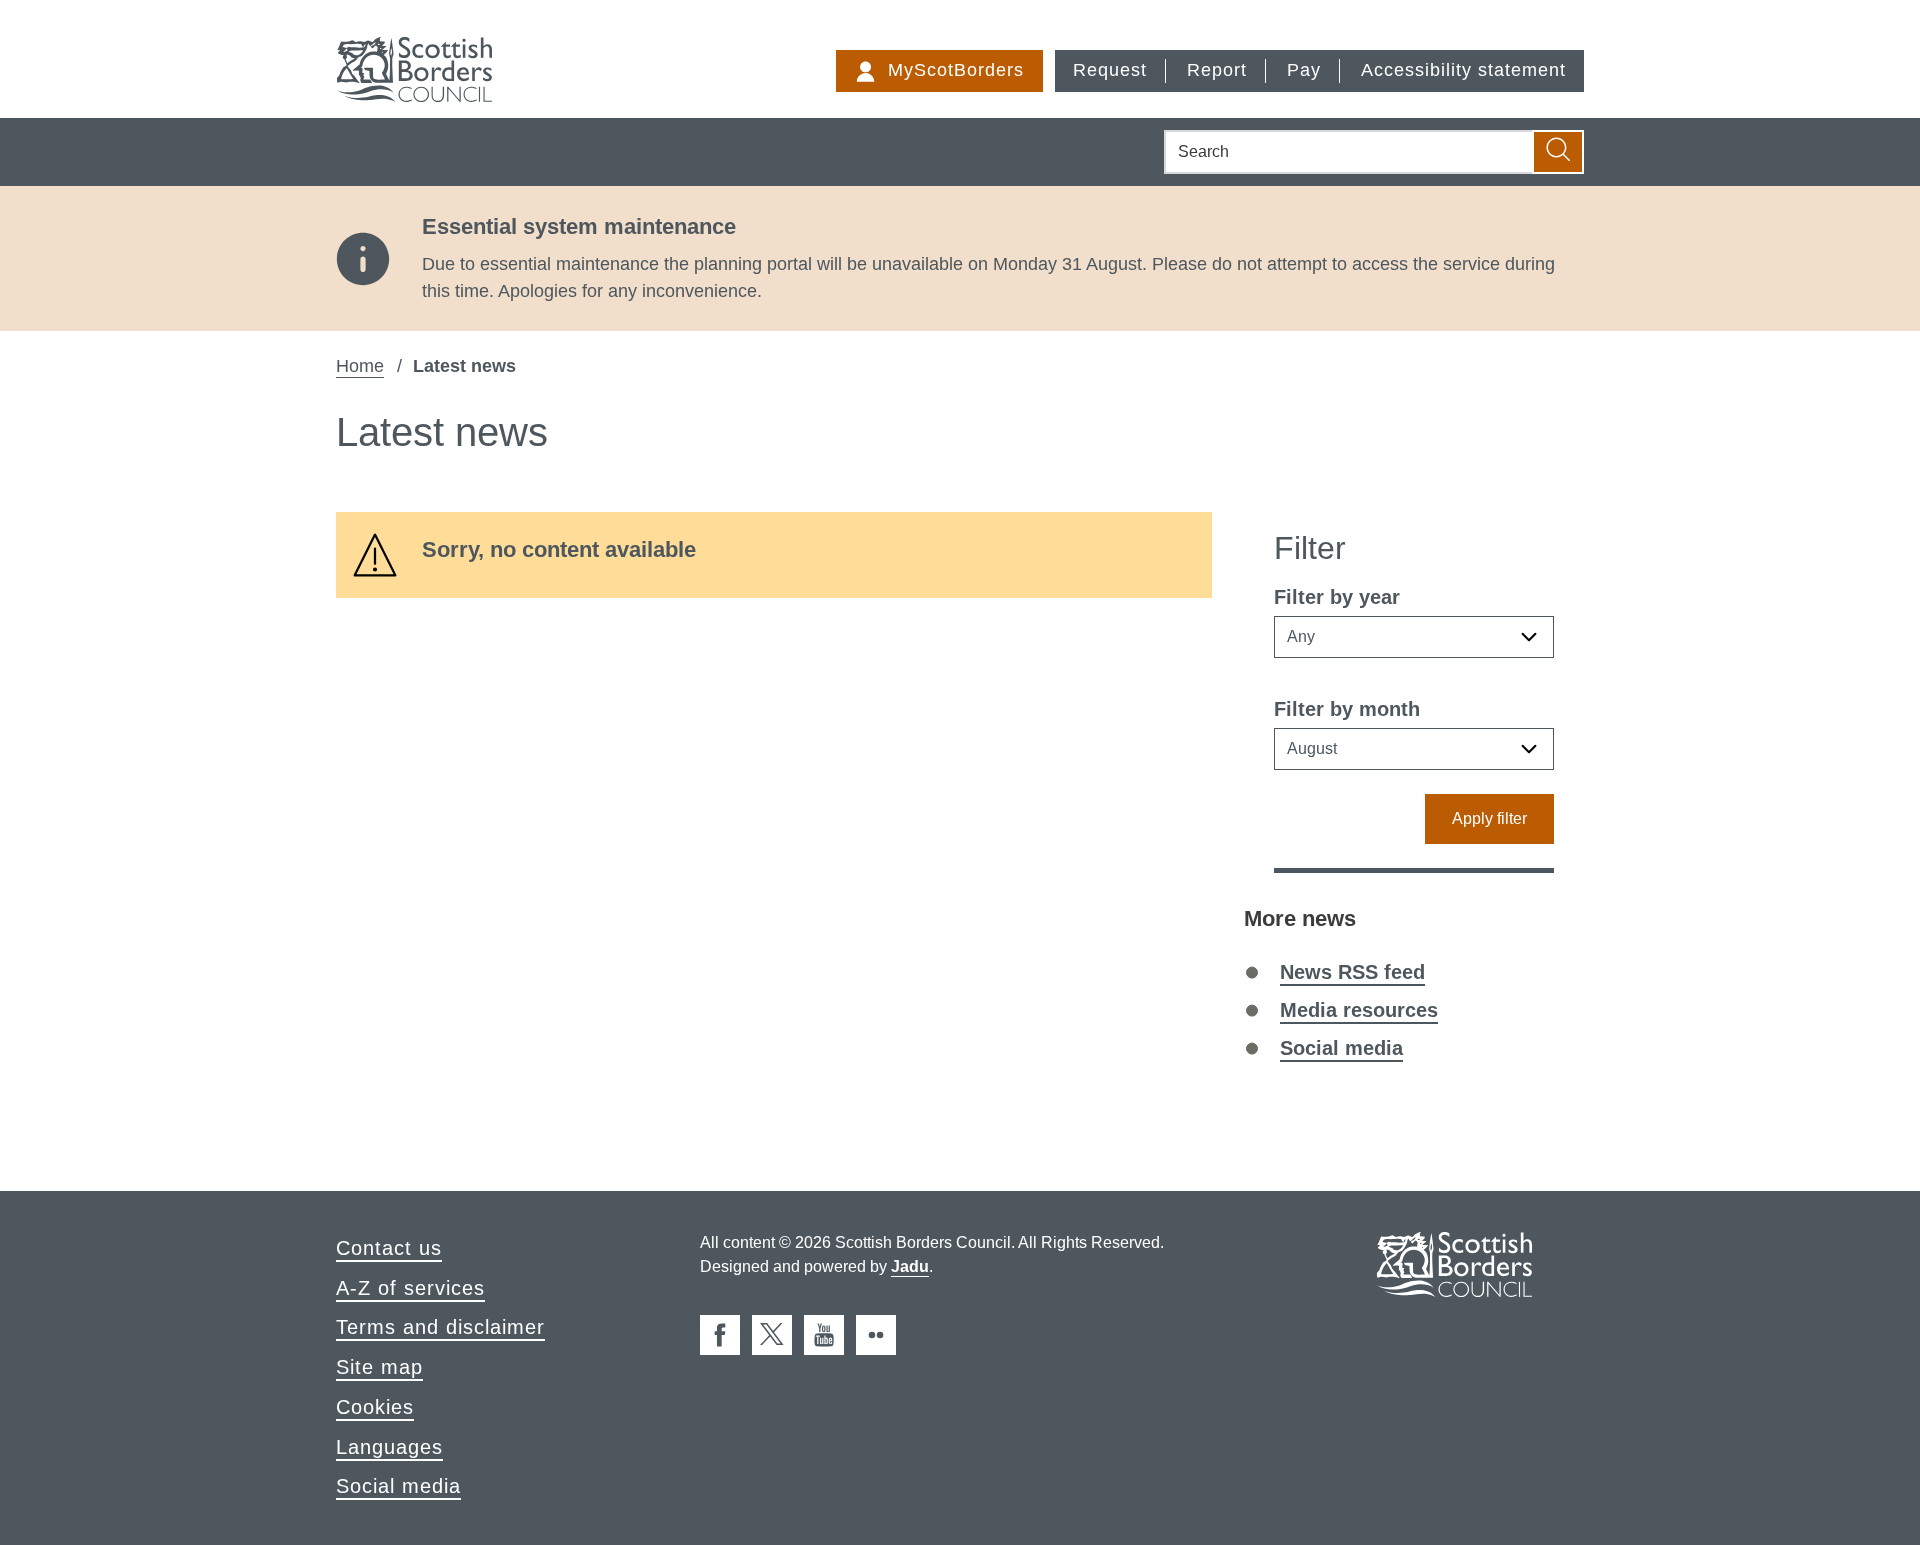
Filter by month (1347, 709)
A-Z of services (410, 1288)
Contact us (389, 1248)
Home (360, 366)
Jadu (910, 1266)
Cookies (375, 1407)
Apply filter (1489, 818)
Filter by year (1337, 597)
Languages (389, 1447)
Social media (1341, 1048)
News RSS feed (1352, 972)
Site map (379, 1367)
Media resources (1359, 1010)
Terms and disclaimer (440, 1327)
